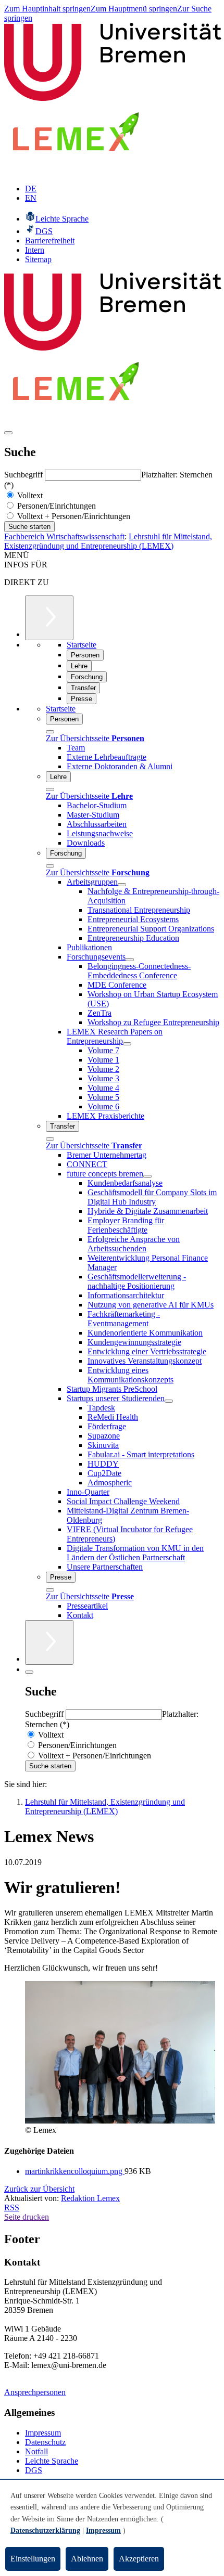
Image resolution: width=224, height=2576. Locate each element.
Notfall (36, 2451)
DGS (34, 2470)
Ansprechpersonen (35, 2392)
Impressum (43, 2433)
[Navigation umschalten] (8, 433)
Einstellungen (33, 2559)
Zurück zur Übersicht (39, 2189)
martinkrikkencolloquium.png (75, 2171)
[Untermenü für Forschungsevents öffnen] (130, 960)
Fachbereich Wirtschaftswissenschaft (64, 536)
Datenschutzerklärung (45, 2530)
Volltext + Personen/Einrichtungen (73, 516)
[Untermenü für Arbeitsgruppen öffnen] (122, 885)
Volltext (29, 495)
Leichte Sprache (52, 2461)
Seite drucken (27, 2217)
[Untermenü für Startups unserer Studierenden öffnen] (169, 1401)
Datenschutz (45, 2442)
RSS (12, 2208)
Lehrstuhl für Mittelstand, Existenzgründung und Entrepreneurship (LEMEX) (108, 541)
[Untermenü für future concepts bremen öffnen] (147, 1176)
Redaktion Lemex (90, 2198)
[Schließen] (50, 732)
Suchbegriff (24, 475)
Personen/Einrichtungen (55, 506)
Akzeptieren (139, 2559)
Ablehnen (87, 2559)
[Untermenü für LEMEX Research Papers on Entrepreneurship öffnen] (127, 1044)
